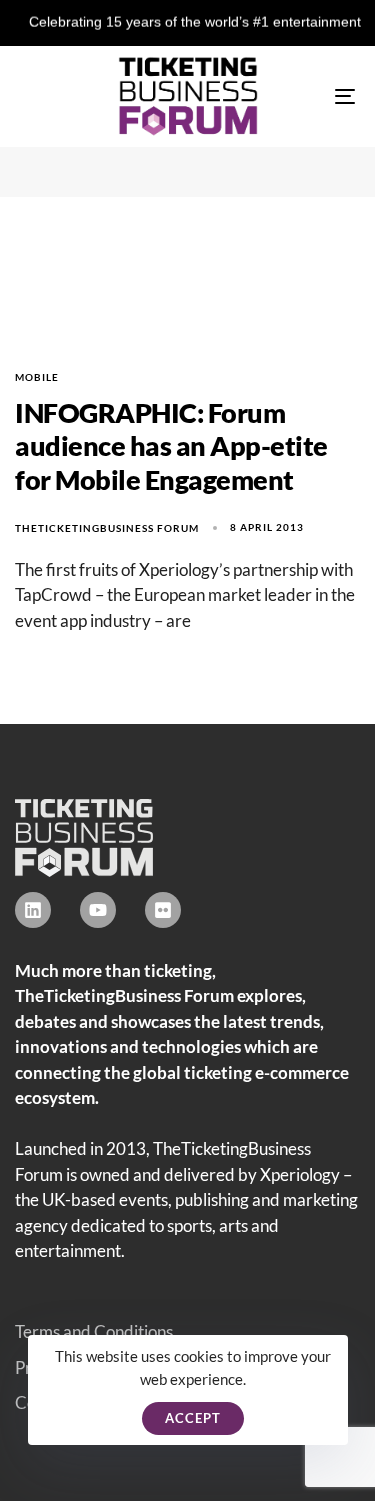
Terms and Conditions (94, 1331)
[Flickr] (163, 910)
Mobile (37, 377)
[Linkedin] (33, 910)
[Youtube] (98, 910)
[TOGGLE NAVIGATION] (299, 96)
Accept (193, 1418)
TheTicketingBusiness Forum (107, 528)
